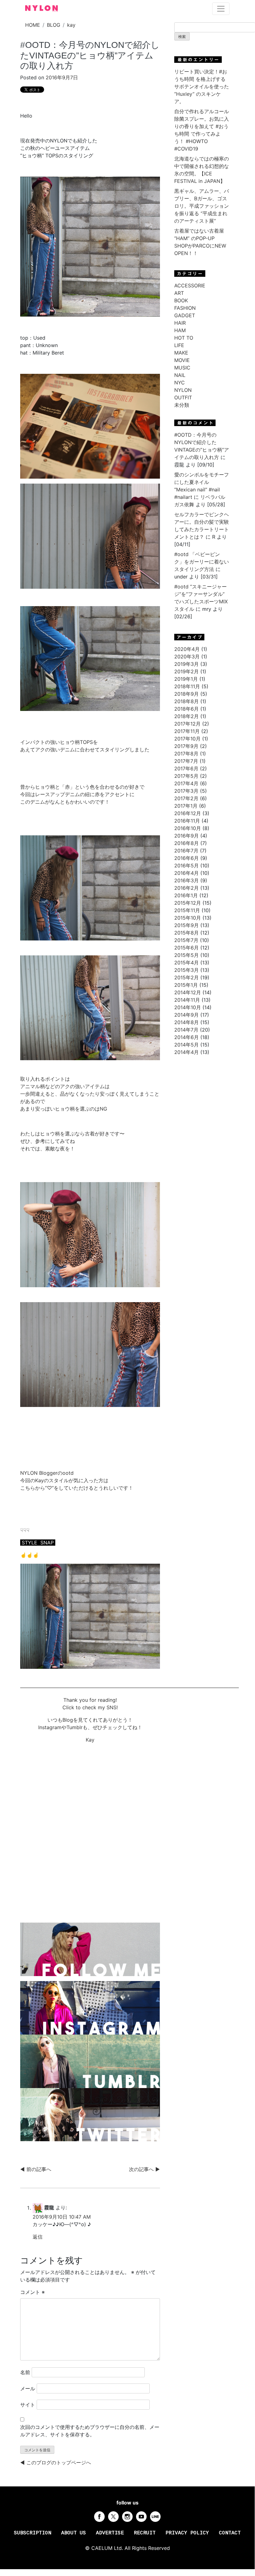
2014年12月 (188, 992)
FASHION (185, 308)
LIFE (179, 345)
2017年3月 (186, 791)
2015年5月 (187, 955)
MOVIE (182, 360)
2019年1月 (186, 679)
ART (179, 293)
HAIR (180, 323)
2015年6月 (187, 948)
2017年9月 (186, 746)
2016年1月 (186, 895)
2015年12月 (188, 903)
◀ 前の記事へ (36, 2169)
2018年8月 (187, 701)
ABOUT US (74, 2533)
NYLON (183, 390)
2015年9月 (187, 925)
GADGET (185, 315)
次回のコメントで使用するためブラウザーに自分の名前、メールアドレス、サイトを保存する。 (90, 2431)
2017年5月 (186, 776)
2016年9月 (187, 836)
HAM (180, 330)
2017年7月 (186, 761)
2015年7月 (186, 940)
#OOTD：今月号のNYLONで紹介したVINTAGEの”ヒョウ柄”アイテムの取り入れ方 (90, 55)
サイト (28, 2405)
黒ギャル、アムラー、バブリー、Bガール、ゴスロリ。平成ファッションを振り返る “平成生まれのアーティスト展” (202, 206)
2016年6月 (187, 858)
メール (28, 2388)
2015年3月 (187, 970)
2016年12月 (188, 813)
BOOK (181, 300)
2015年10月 (188, 918)
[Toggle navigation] (221, 9)
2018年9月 (187, 694)
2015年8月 (187, 933)
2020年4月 (187, 649)
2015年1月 (186, 985)
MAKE (181, 353)
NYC (180, 383)
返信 (38, 2237)
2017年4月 (186, 783)
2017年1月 (186, 806)
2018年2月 (187, 716)
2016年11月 (187, 821)
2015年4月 (187, 963)
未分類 (182, 405)
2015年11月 (187, 910)
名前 (25, 2372)
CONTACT (230, 2533)
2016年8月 (187, 843)
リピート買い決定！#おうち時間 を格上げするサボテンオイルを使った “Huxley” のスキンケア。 (202, 86)
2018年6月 (187, 709)
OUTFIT (183, 397)
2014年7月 (186, 1030)
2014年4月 (187, 1052)
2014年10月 (188, 1007)
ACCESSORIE (190, 285)
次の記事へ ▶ (144, 2169)
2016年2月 (187, 888)
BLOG (54, 25)
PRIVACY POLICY (187, 2533)
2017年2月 (186, 798)
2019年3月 (187, 664)
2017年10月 (187, 739)
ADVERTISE (110, 2533)
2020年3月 (187, 657)
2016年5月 (187, 866)
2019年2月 (187, 671)
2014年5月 (187, 1045)
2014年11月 (187, 1000)
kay (71, 25)
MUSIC (182, 368)
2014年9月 (187, 1015)
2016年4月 (187, 873)
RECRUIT (145, 2533)
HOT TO (184, 338)
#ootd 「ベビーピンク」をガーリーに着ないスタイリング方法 (202, 562)
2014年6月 (187, 1037)
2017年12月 (187, 724)
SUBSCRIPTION (33, 2533)
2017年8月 (186, 754)
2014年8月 (187, 1022)
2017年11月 (187, 731)
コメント (32, 2292)
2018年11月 (187, 686)
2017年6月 (186, 768)
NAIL (180, 375)
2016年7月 (186, 851)
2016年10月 (188, 828)
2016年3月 (187, 880)
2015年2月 (187, 977)
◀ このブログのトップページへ (56, 2462)
